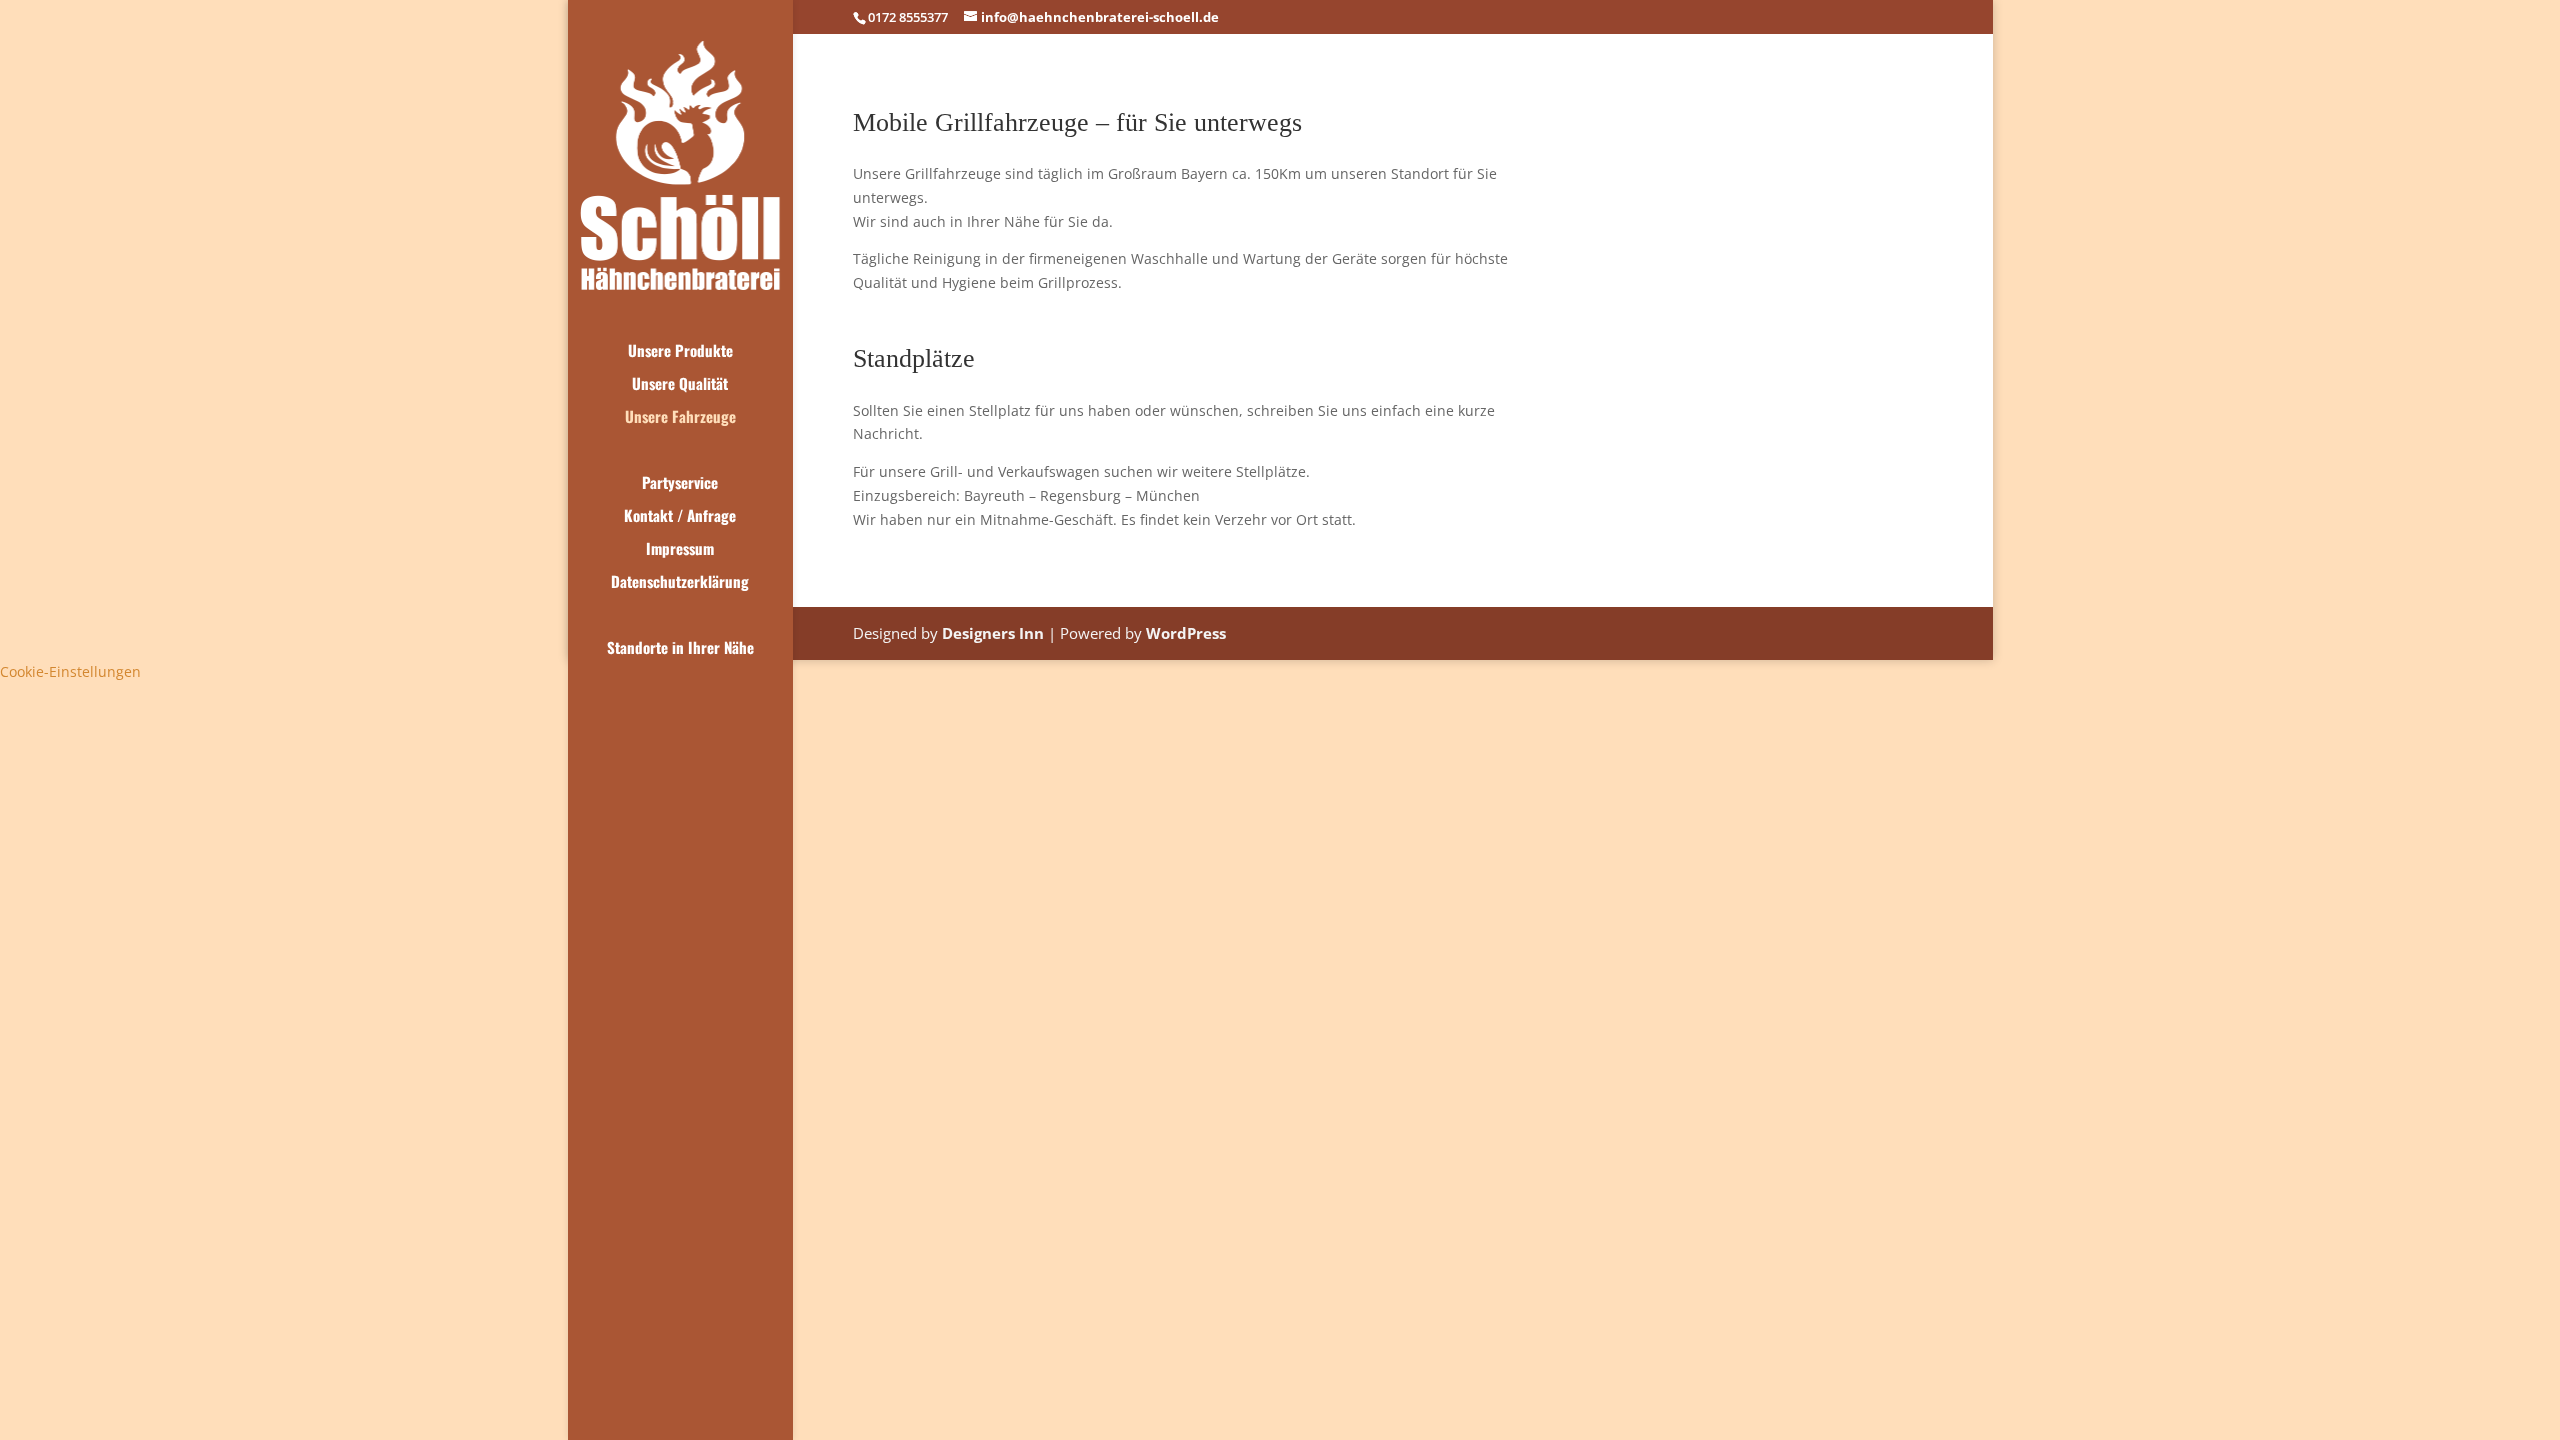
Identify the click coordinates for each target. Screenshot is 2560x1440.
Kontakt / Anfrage (680, 517)
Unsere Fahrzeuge (680, 418)
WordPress (1186, 633)
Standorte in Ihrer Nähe (680, 649)
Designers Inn (993, 633)
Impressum (680, 550)
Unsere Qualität (680, 385)
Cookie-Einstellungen (70, 671)
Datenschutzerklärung (680, 583)
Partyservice (680, 484)
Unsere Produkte (680, 352)
